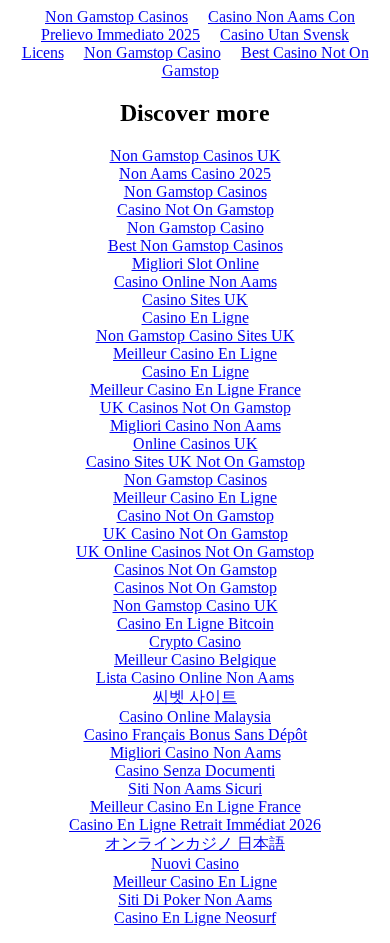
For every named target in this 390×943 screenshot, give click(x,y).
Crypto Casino (195, 641)
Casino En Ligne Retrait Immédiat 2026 (195, 824)
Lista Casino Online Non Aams (195, 677)
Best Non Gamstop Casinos (195, 245)
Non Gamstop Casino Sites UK (195, 335)
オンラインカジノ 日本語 (195, 843)
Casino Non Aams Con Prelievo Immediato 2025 (198, 25)
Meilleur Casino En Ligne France (195, 389)
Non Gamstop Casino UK (195, 605)
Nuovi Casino (195, 863)
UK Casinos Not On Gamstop (195, 407)
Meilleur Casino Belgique (195, 659)
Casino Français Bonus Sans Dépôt (195, 734)
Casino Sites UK (195, 299)
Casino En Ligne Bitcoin (195, 623)
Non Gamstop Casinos (116, 16)
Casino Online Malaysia (195, 716)
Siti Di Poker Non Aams (195, 899)
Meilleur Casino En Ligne (195, 353)
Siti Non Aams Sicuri (195, 788)
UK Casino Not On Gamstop (195, 533)
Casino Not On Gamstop (195, 209)
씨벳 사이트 (195, 696)
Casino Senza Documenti (195, 770)
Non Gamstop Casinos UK (195, 155)
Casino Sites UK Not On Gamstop (195, 461)
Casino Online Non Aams (195, 281)
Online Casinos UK (195, 443)
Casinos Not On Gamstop (195, 569)
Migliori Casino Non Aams (195, 425)
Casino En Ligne (195, 317)
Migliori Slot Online (195, 263)
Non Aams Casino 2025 (195, 173)
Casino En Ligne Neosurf (195, 917)
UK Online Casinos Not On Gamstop (195, 551)
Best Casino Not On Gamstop (265, 61)
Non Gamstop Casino (152, 52)
